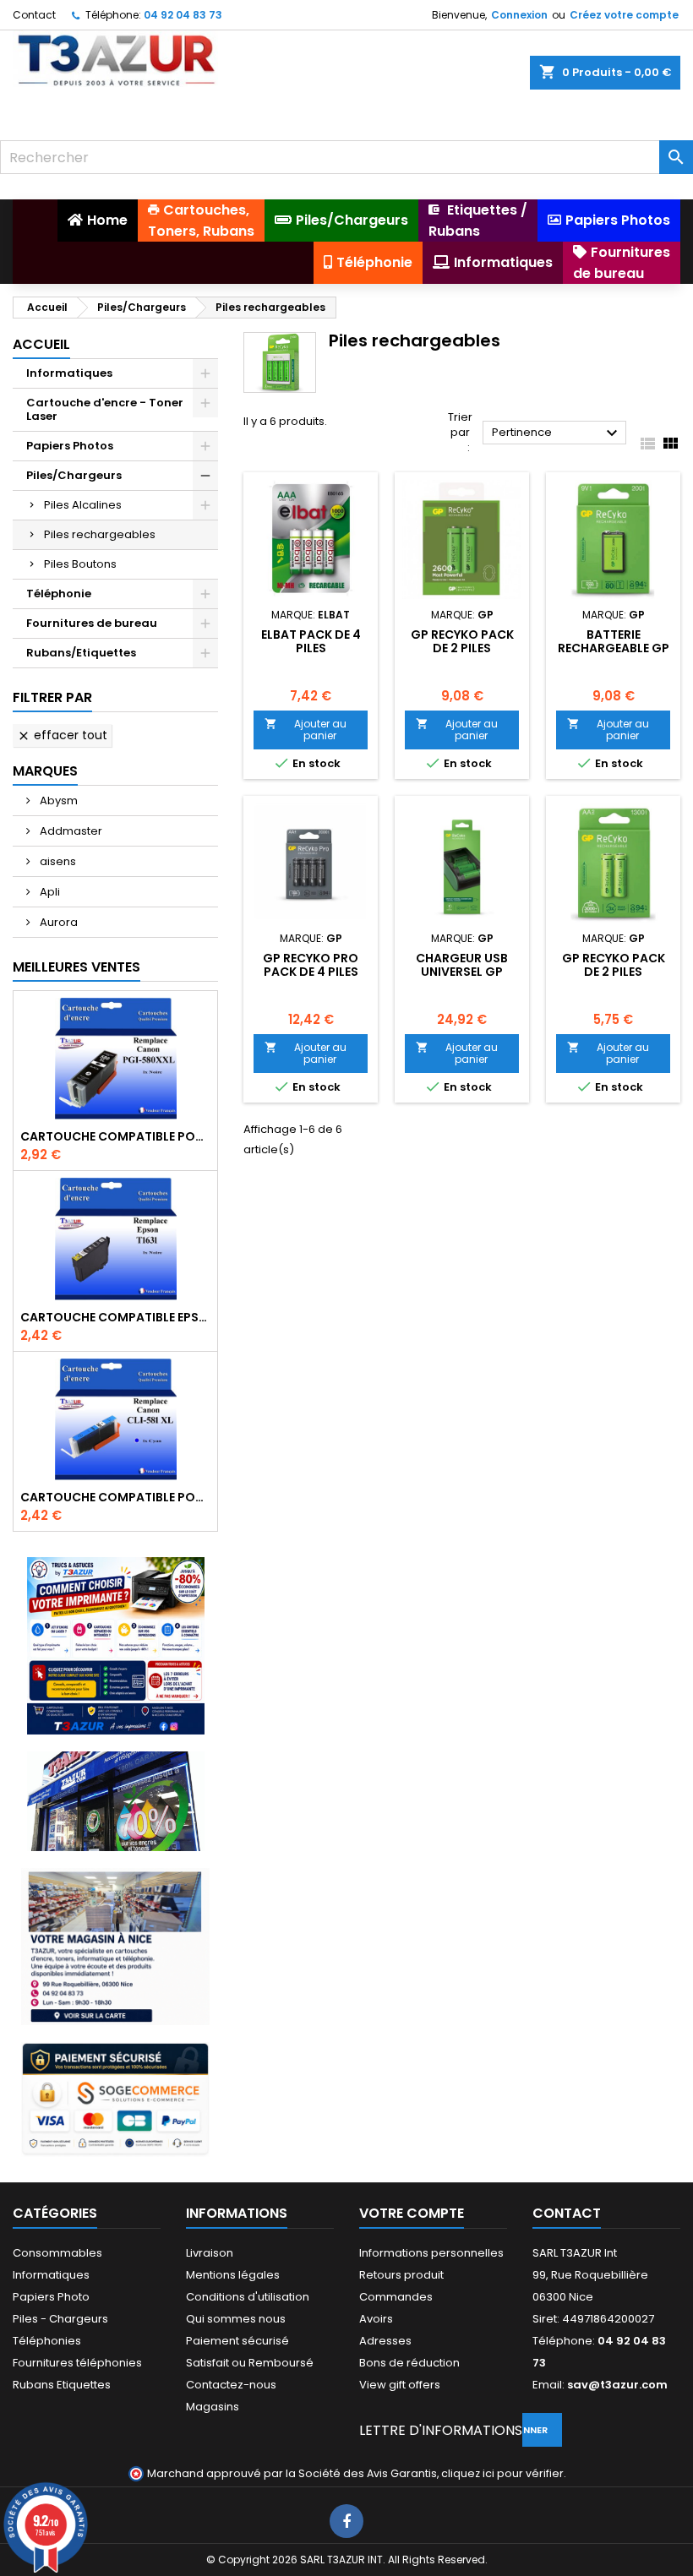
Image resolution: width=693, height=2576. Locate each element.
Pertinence (557, 433)
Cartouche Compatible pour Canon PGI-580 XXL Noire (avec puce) (115, 1136)
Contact (34, 15)
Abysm (57, 801)
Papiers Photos (70, 446)
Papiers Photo (51, 2297)
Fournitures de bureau (92, 623)
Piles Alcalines (83, 505)
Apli (49, 892)
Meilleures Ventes (76, 967)
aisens (57, 861)
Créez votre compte (624, 15)
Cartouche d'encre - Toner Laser (105, 409)
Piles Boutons (80, 564)
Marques (45, 771)
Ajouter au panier (305, 730)
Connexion (519, 15)
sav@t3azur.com (617, 2385)
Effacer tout (62, 735)
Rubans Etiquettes (62, 2385)
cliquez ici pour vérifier (502, 2473)
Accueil (41, 344)
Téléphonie (59, 594)
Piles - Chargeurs (60, 2319)
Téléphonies (47, 2341)
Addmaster (70, 831)
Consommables (57, 2253)
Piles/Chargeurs (74, 475)
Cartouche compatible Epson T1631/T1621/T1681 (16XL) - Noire (115, 1317)
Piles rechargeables (100, 534)
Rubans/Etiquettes (81, 653)
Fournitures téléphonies (77, 2363)
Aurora (57, 922)
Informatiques (69, 373)
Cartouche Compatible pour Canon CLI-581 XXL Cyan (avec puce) (115, 1497)
